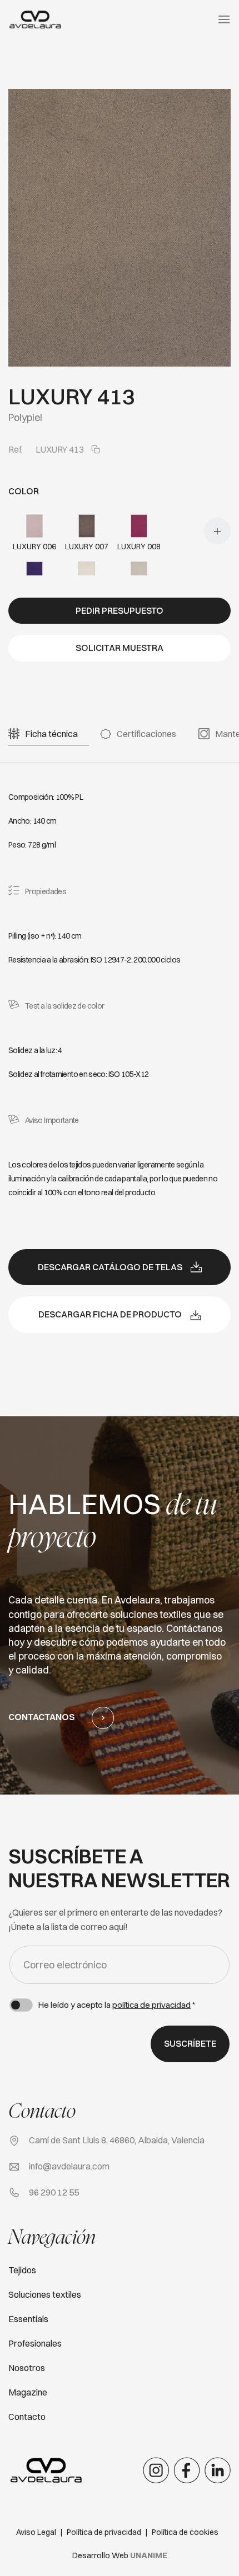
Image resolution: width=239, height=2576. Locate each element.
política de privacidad (151, 2005)
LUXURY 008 (139, 547)
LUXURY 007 (87, 547)
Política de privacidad (104, 2532)
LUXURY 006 (34, 547)
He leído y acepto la (117, 2005)
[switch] (21, 2005)
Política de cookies (185, 2532)
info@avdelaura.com (69, 2166)
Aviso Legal (36, 2532)
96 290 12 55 (54, 2192)
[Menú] (224, 19)
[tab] (51, 734)
